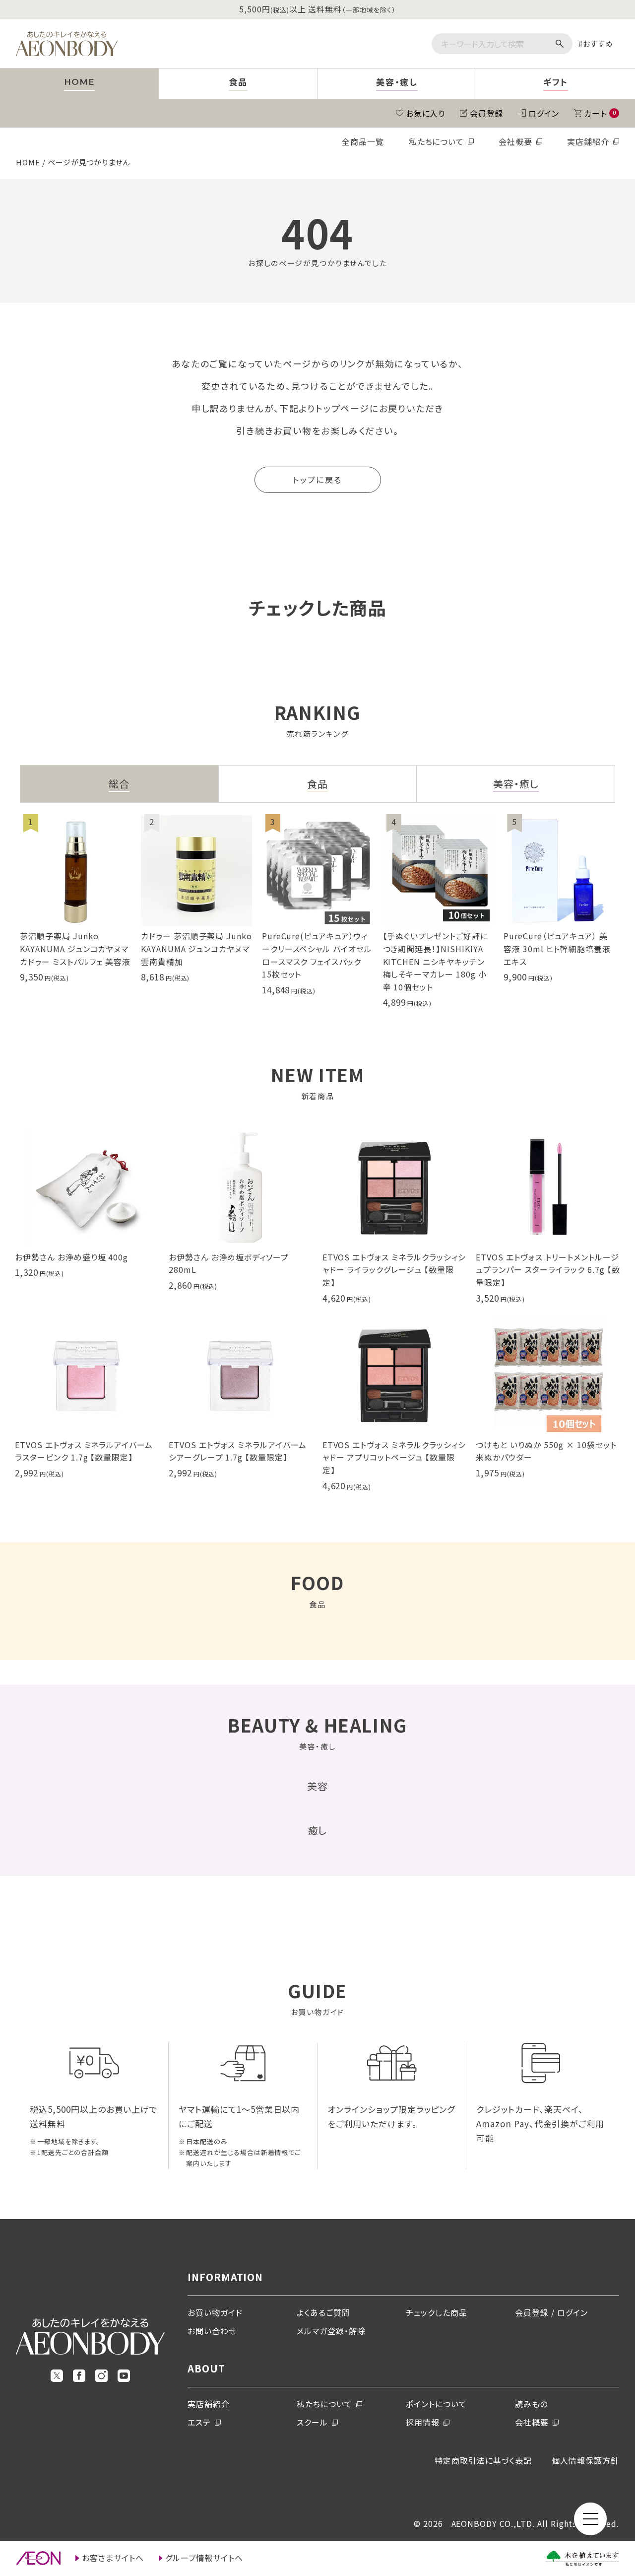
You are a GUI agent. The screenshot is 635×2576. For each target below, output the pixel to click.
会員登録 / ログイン (551, 2312)
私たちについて (437, 141)
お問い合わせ (212, 2331)
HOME (28, 162)
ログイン (544, 113)
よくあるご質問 (323, 2312)
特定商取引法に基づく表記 (483, 2460)
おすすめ (598, 43)
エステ (199, 2422)
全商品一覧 (363, 141)
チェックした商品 (437, 2312)
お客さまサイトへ (113, 2558)
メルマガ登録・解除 (331, 2331)
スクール (312, 2422)
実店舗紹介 (588, 141)
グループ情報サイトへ (204, 2558)
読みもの (531, 2404)
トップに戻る (317, 480)
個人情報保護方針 (585, 2460)
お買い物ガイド (215, 2312)
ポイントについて (436, 2404)
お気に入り (426, 113)
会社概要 (515, 141)
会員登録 (487, 113)
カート (600, 113)
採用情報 (423, 2422)
